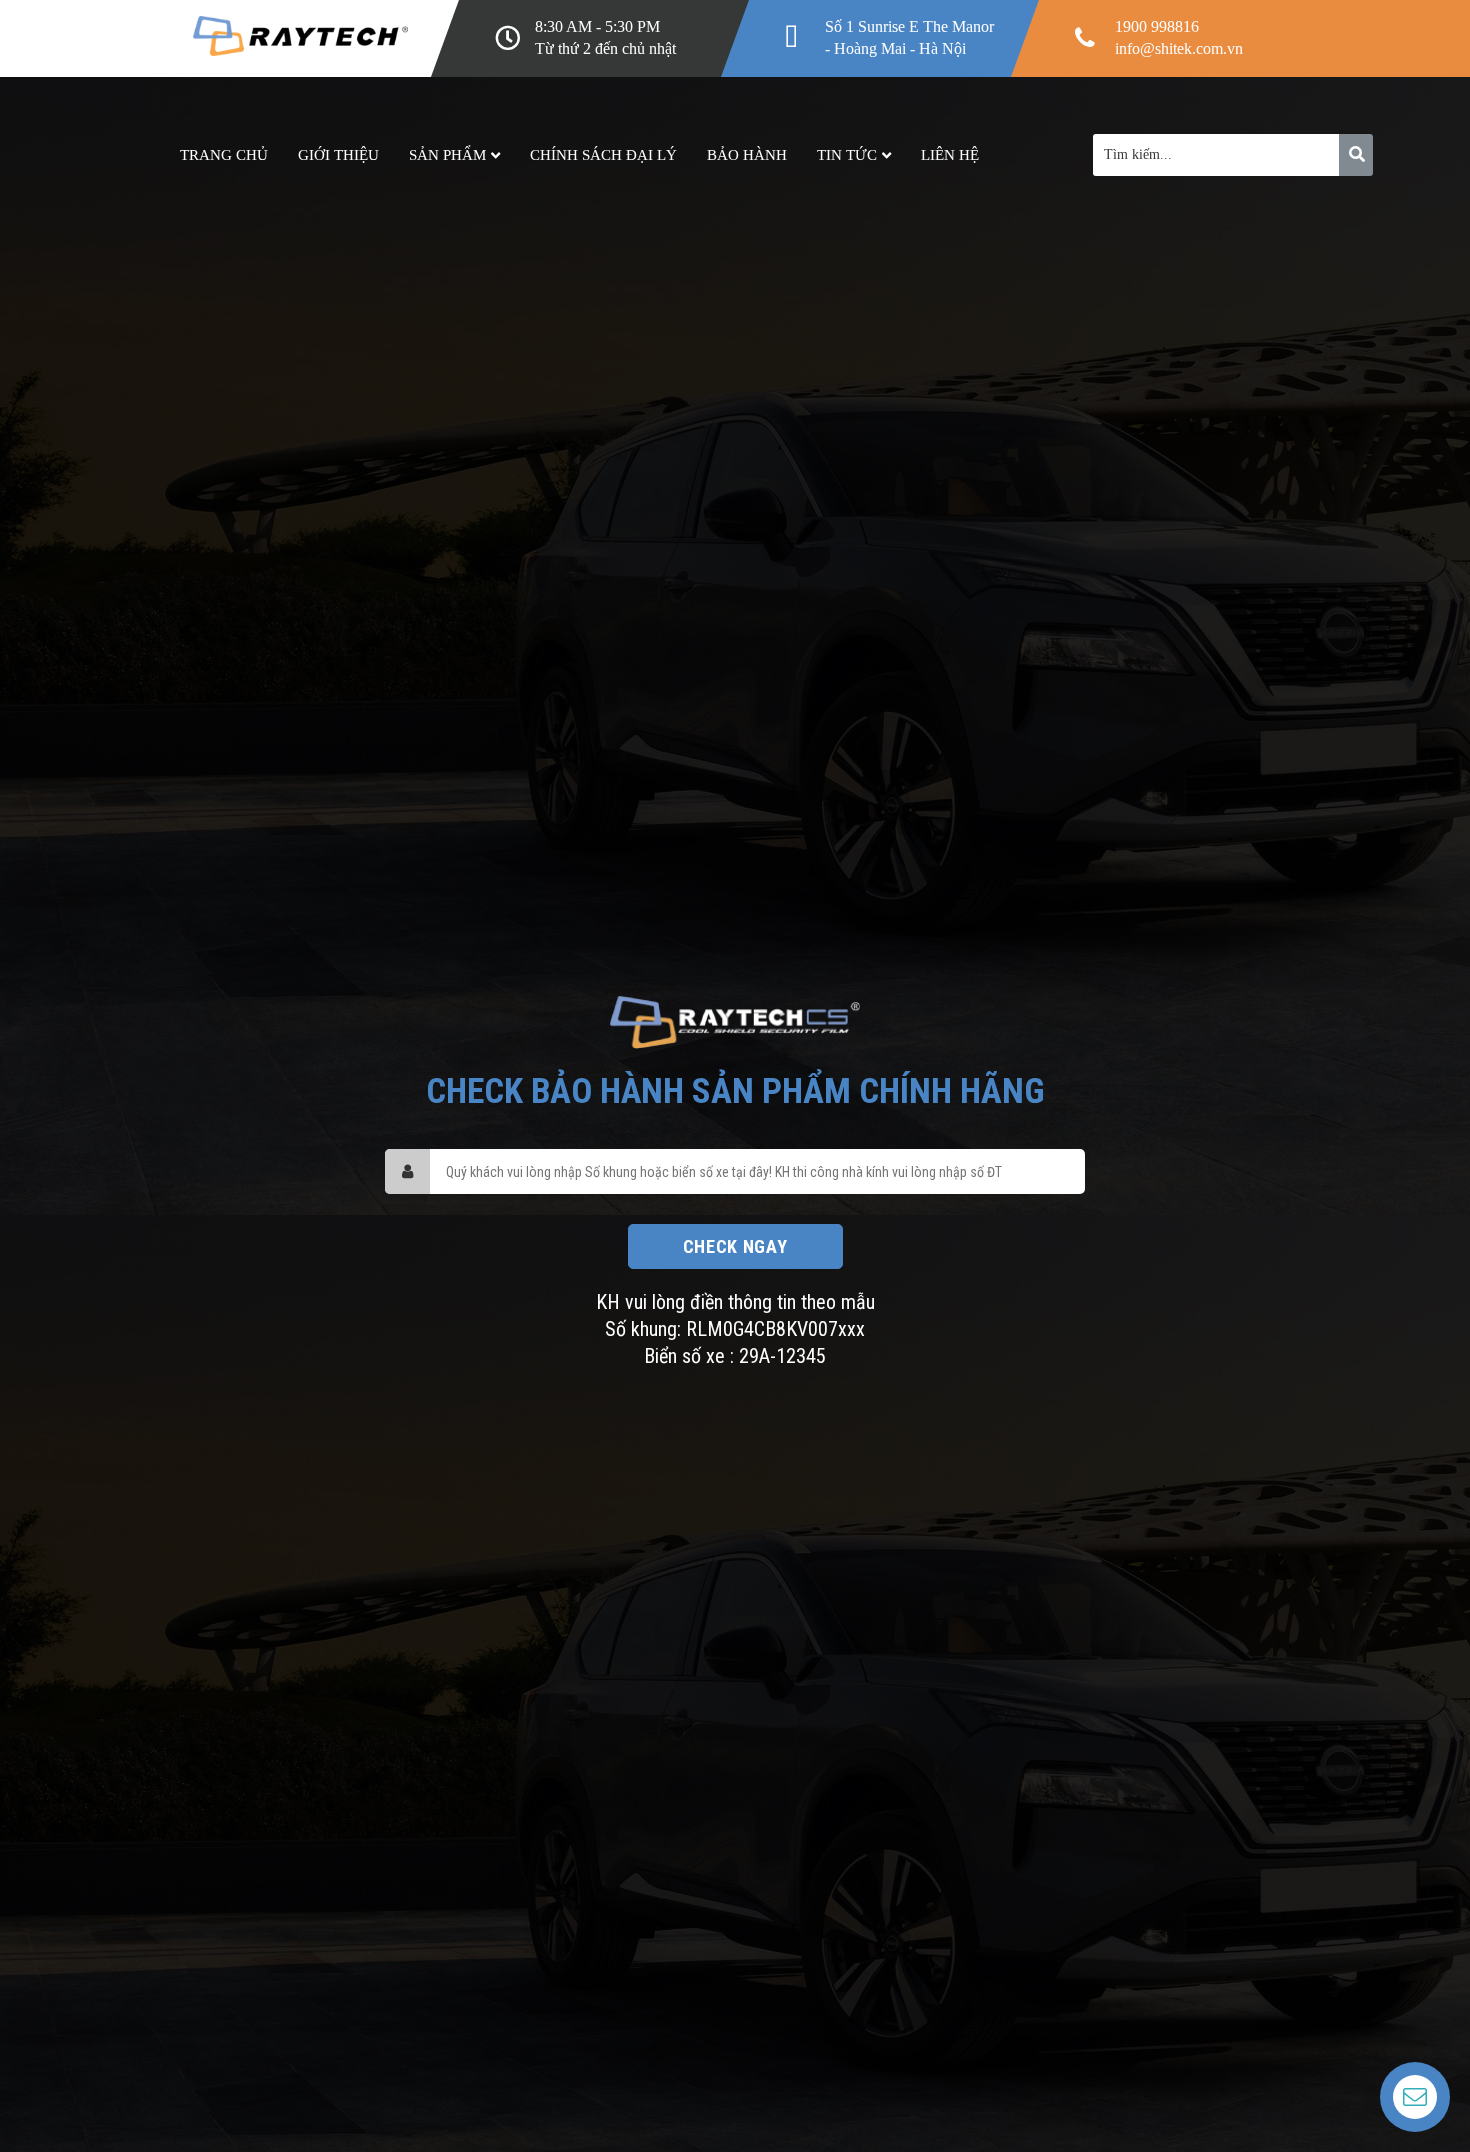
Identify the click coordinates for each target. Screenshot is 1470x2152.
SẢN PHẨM (447, 155)
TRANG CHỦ (224, 155)
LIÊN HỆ (950, 155)
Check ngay (735, 1246)
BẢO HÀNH (747, 155)
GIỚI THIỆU (338, 155)
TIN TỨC (847, 155)
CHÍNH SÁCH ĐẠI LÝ (603, 155)
